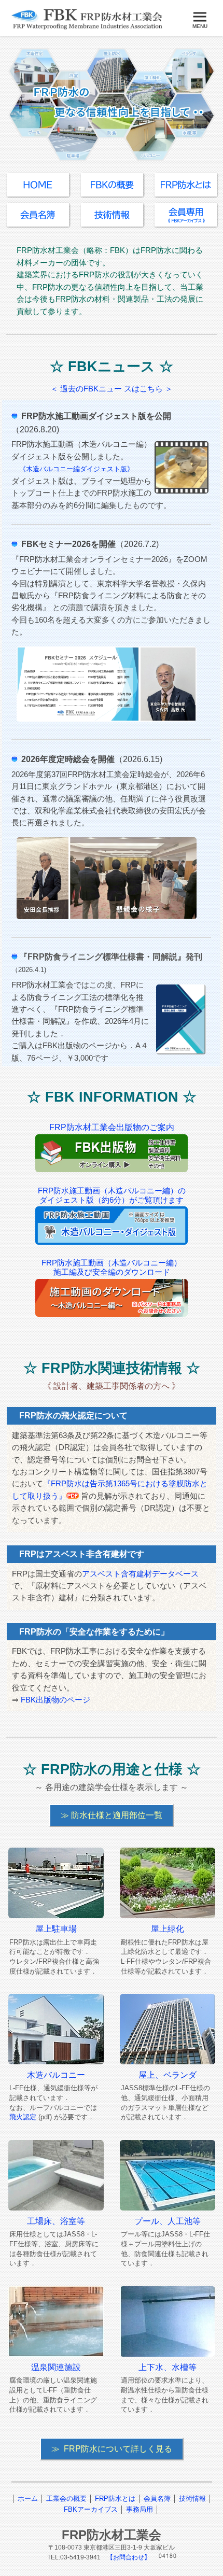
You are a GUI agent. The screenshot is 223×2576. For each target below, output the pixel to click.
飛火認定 (23, 2117)
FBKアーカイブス (91, 2509)
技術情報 (192, 2498)
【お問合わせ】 (129, 2557)
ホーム (28, 2498)
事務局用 (140, 2509)
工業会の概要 (66, 2498)
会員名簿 (157, 2498)
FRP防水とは (115, 2498)
